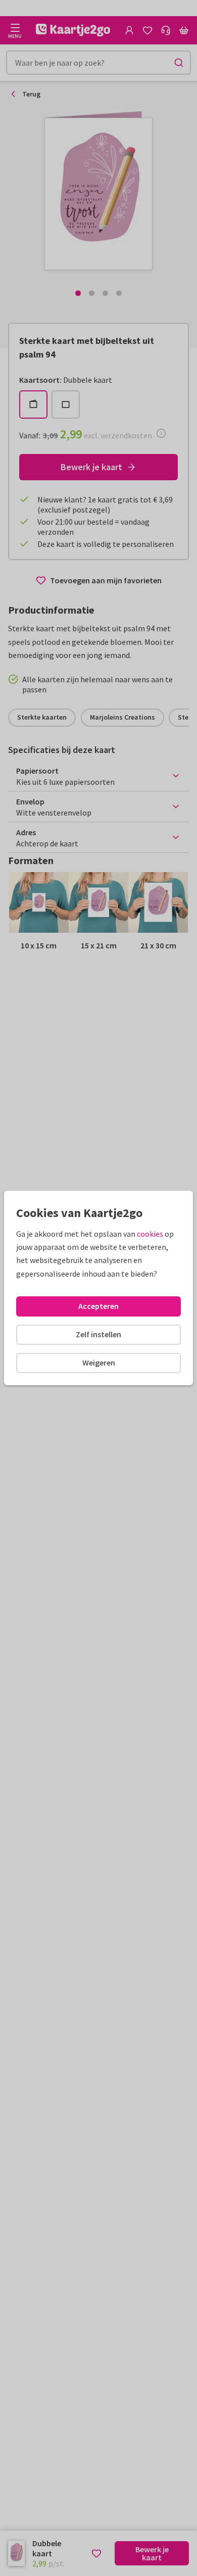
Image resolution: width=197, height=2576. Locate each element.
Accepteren (98, 1306)
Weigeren (99, 1362)
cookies (150, 1234)
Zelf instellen (98, 1334)
